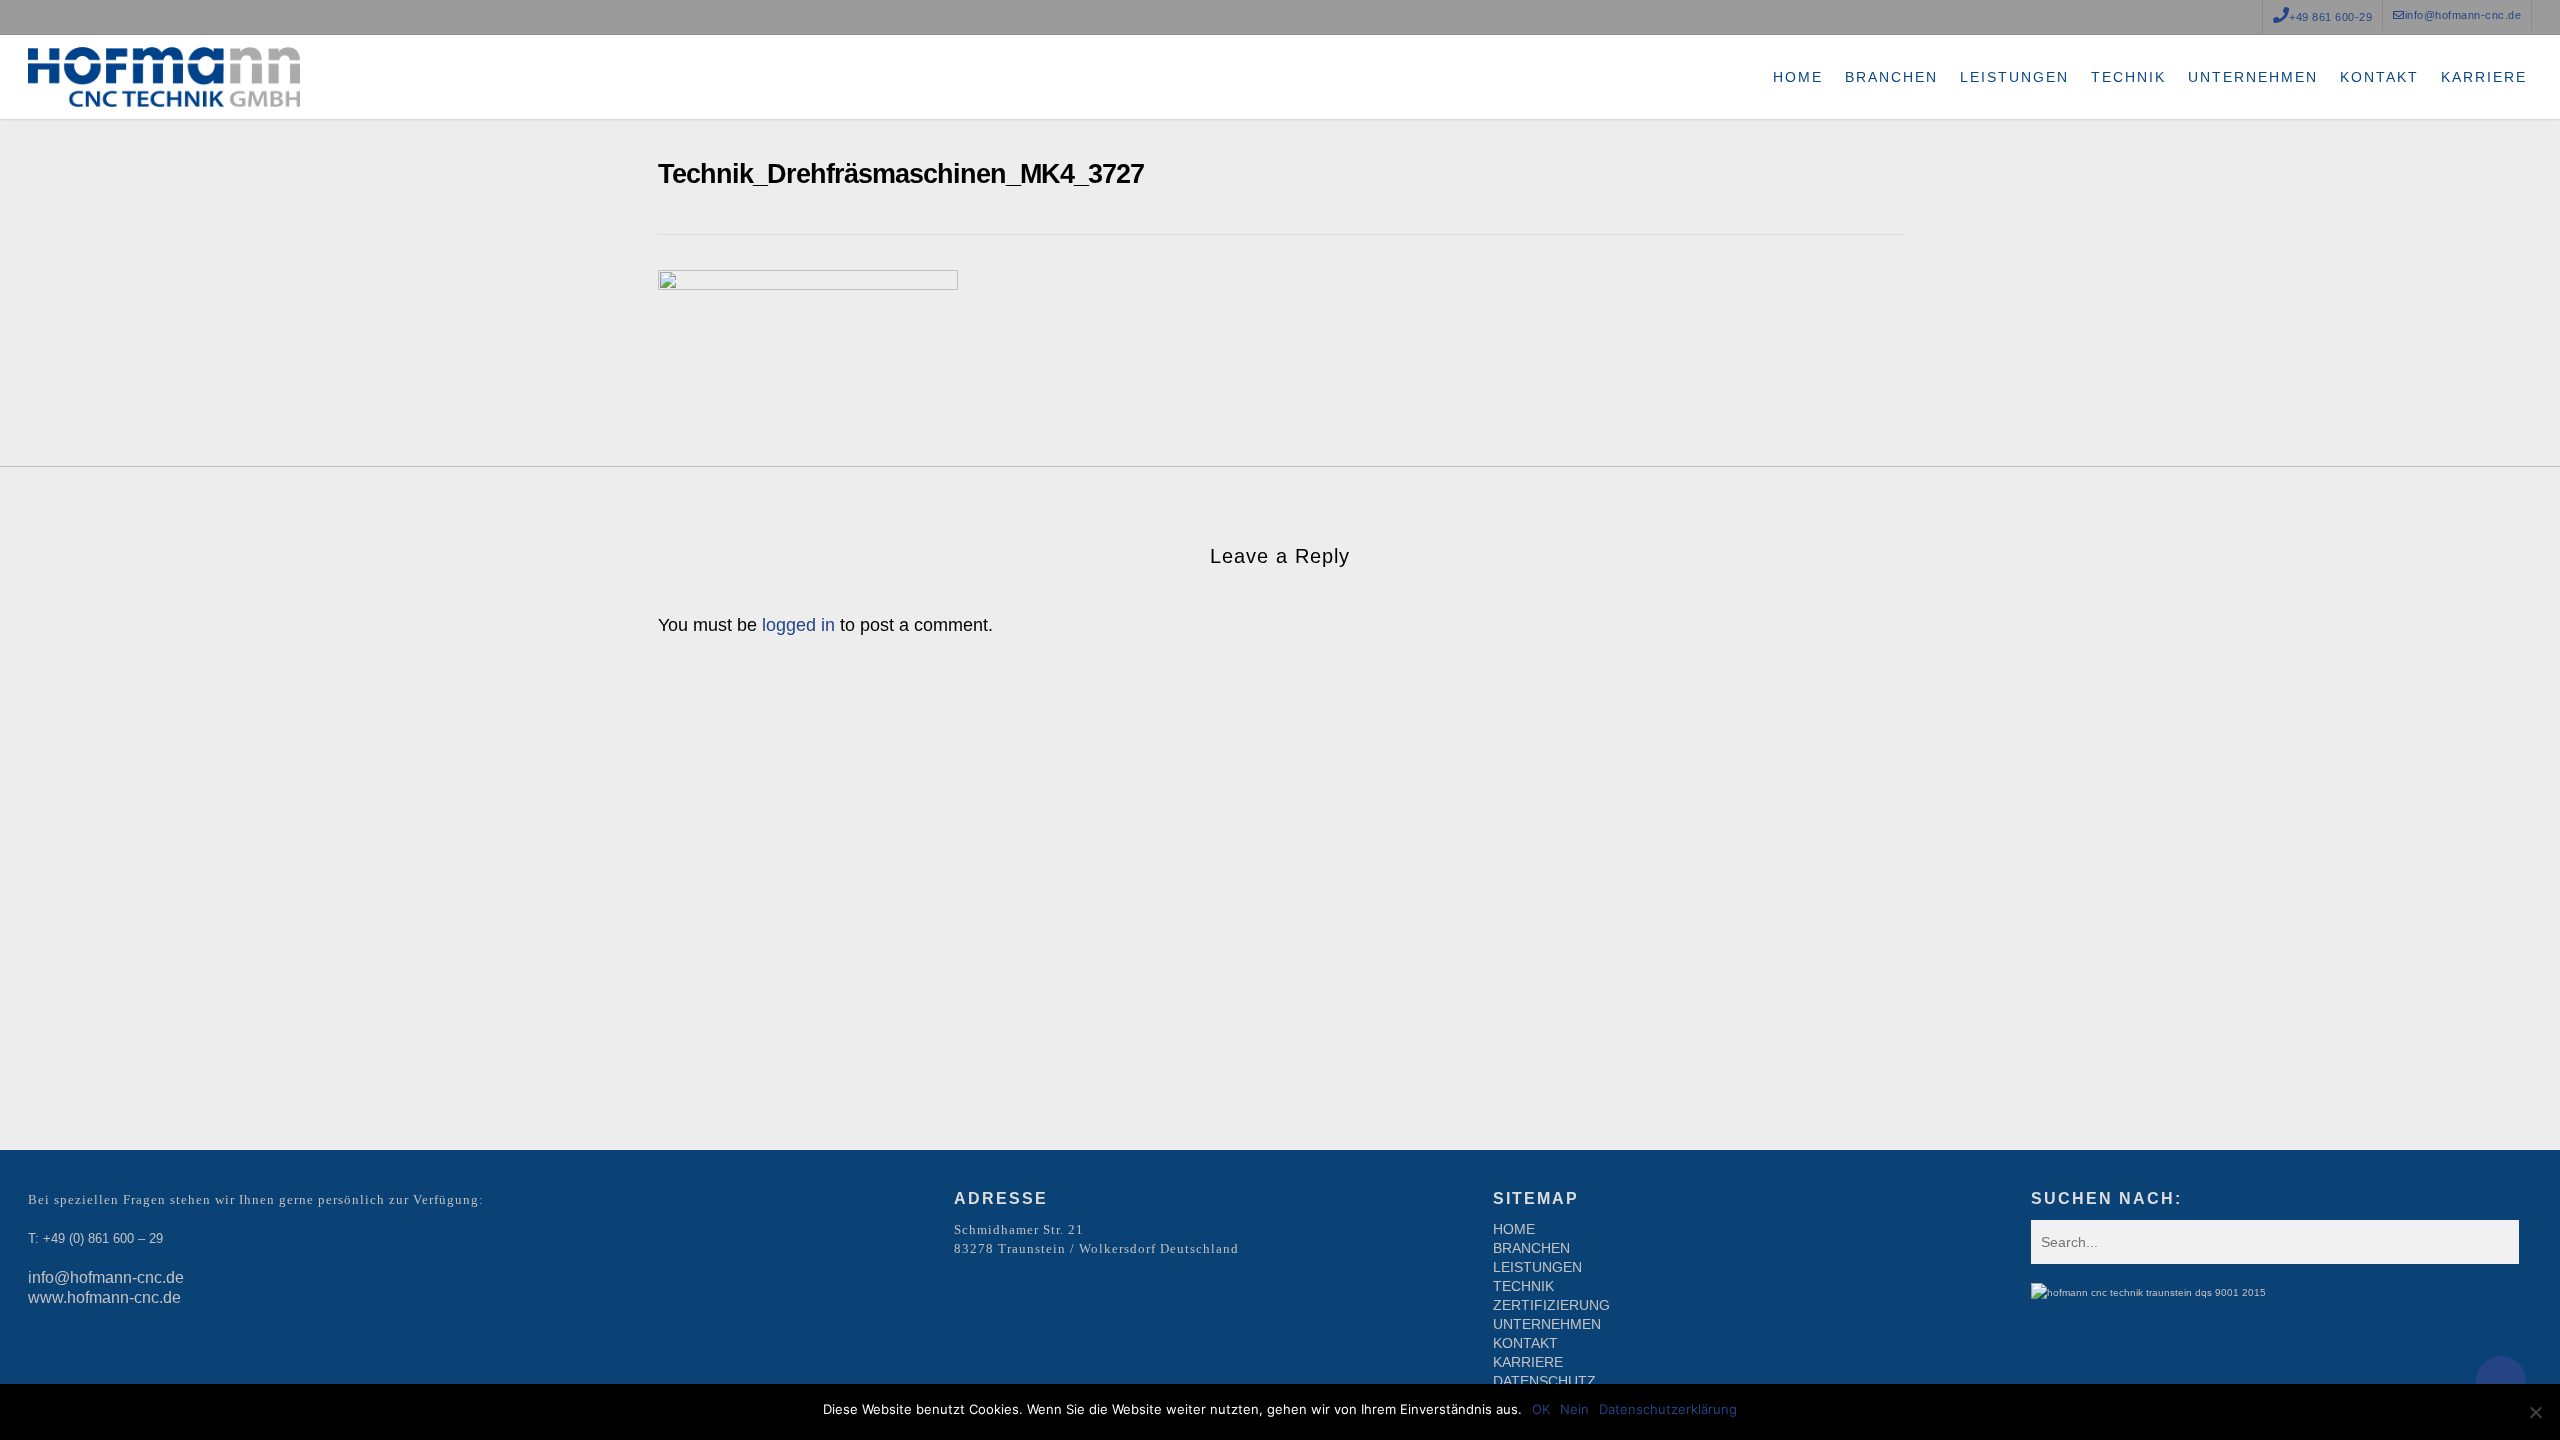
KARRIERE (1528, 1362)
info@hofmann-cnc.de (106, 1277)
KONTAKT (1525, 1343)
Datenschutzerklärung (1668, 1409)
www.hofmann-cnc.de (104, 1297)
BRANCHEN (1531, 1248)
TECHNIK (1523, 1286)
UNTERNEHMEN (1547, 1324)
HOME (1514, 1229)
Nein (1574, 1409)
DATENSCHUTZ (1544, 1381)
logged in (798, 625)
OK (1541, 1409)
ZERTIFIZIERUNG (1551, 1305)
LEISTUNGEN (1537, 1267)
